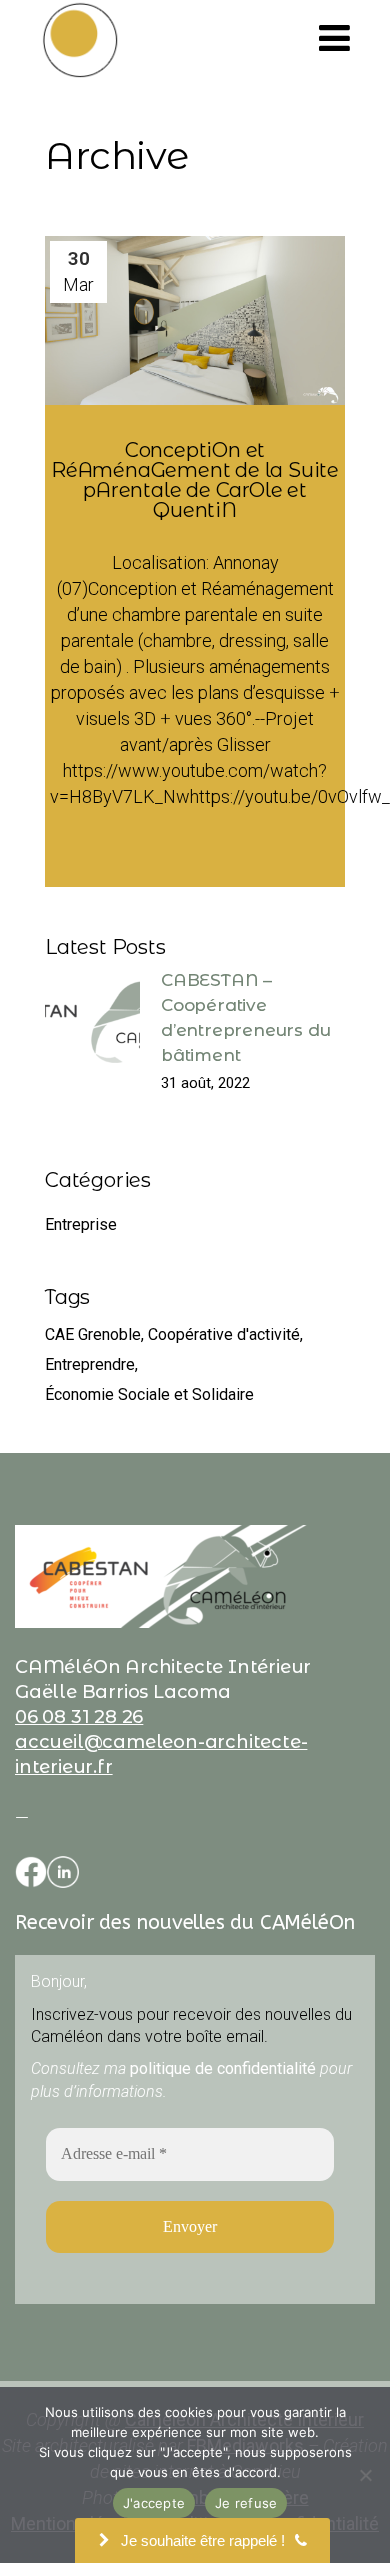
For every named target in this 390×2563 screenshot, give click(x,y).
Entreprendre (90, 1364)
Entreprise (81, 1224)
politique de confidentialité (223, 2068)
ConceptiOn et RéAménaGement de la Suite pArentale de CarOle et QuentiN (195, 480)
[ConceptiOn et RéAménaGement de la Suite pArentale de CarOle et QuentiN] (195, 320)
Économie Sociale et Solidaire (149, 1394)
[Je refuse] (365, 2475)
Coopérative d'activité (224, 1334)
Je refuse (246, 2503)
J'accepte (154, 2503)
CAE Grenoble (93, 1334)
